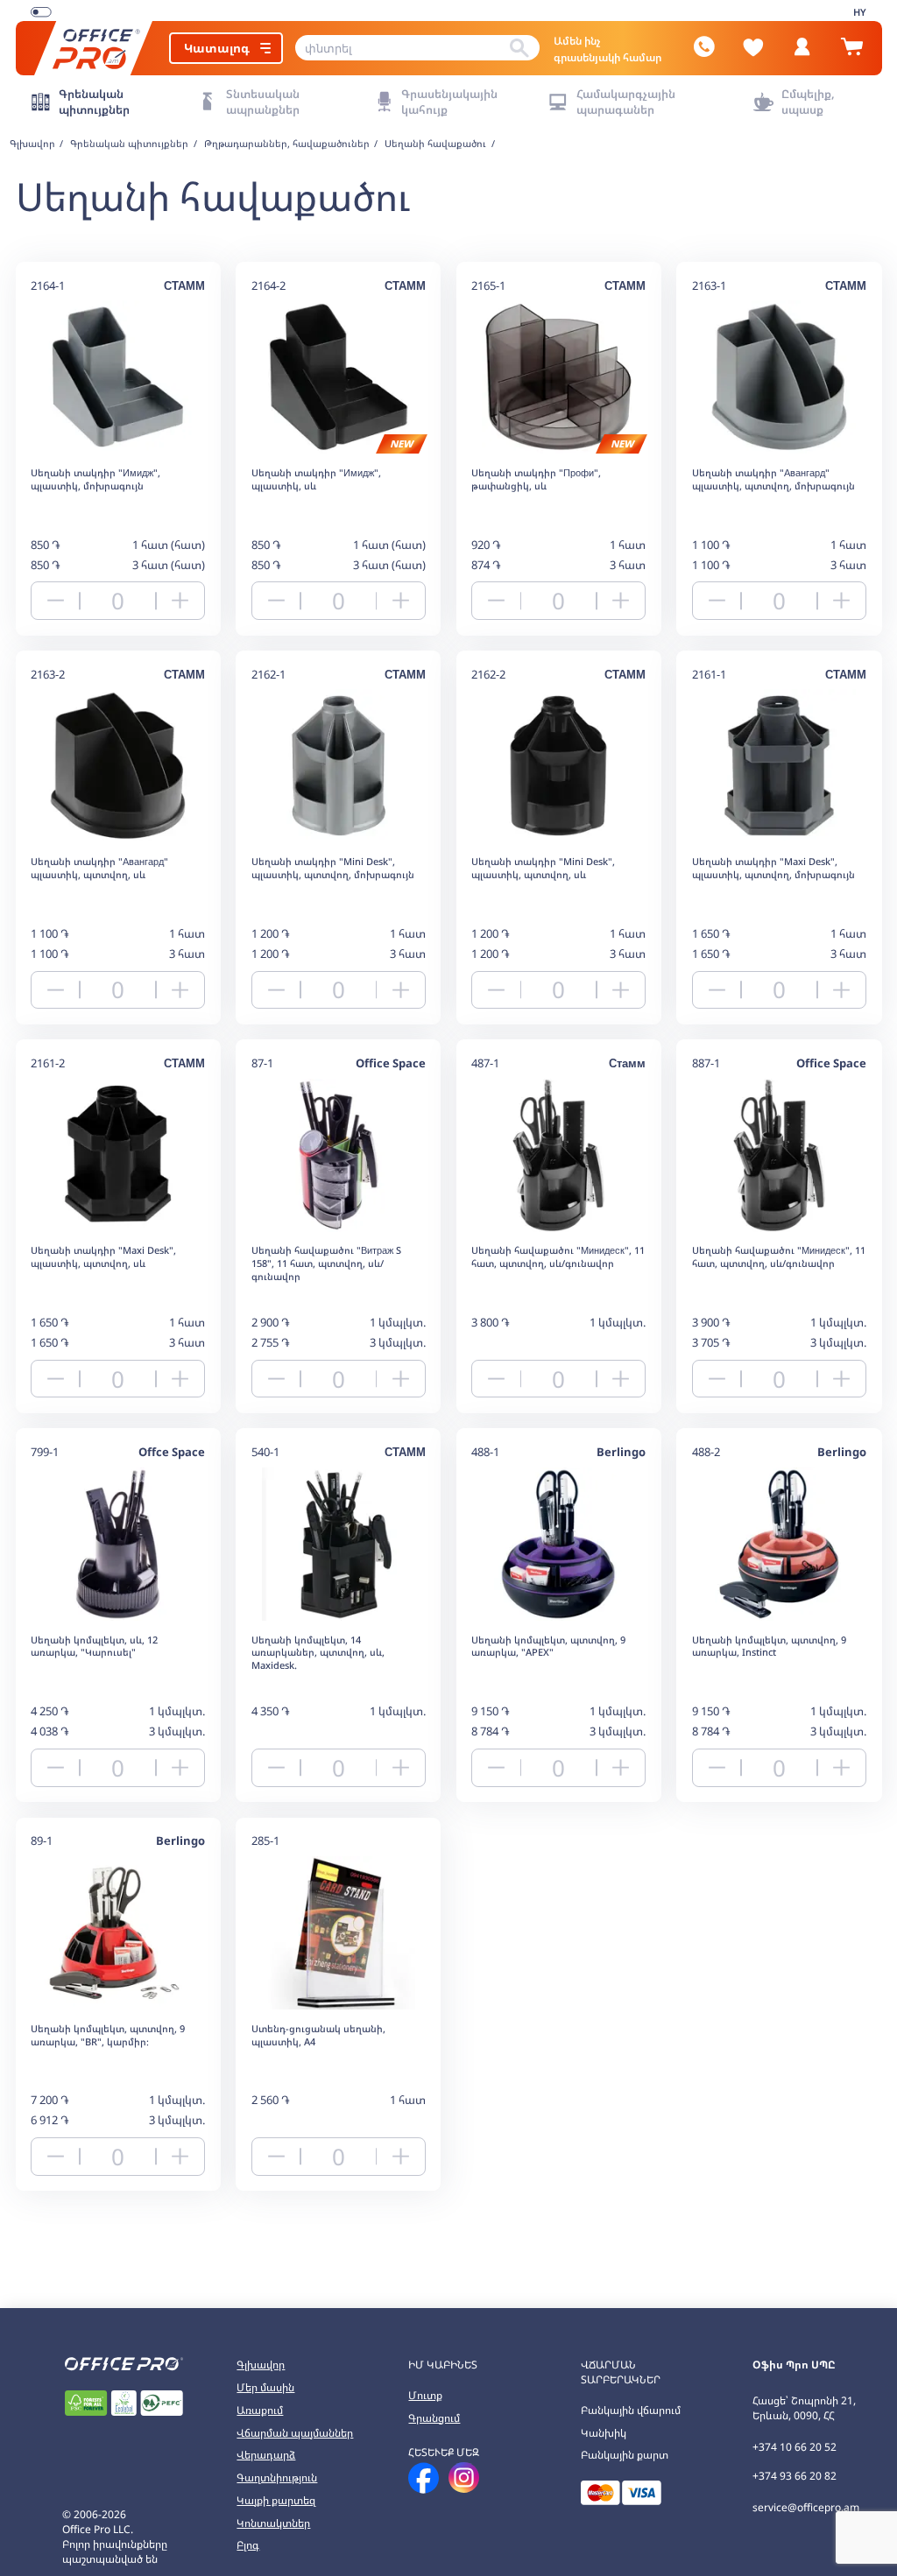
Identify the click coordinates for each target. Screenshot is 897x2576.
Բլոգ (248, 2545)
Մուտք (425, 2395)
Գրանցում (434, 2418)
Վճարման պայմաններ (295, 2433)
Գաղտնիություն (277, 2477)
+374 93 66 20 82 (795, 2476)
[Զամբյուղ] (851, 53)
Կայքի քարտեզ (276, 2500)
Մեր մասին (265, 2387)
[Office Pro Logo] (94, 48)
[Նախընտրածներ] (753, 47)
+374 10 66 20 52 (795, 2447)
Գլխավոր (261, 2365)
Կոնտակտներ (273, 2523)
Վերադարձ (266, 2455)
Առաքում (260, 2410)
